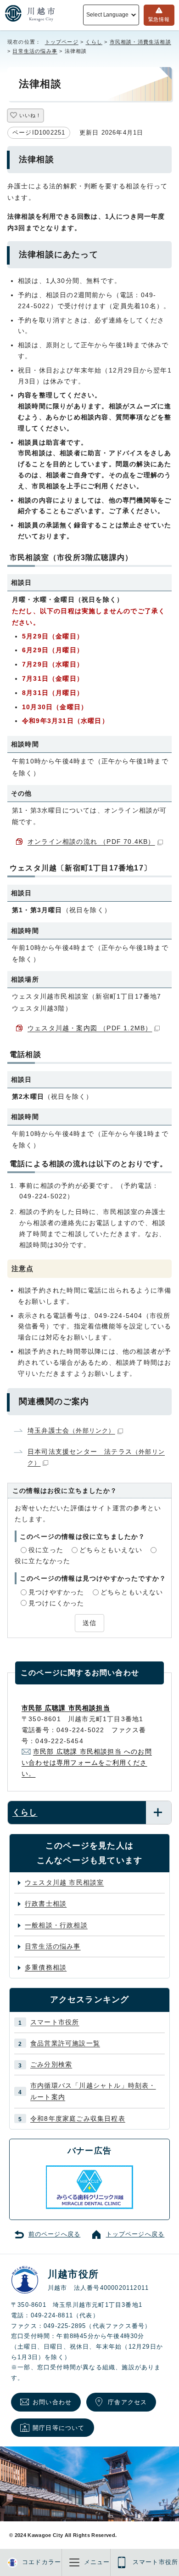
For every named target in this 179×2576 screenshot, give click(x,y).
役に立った (46, 1550)
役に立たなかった (43, 1561)
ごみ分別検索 (51, 2064)
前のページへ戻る (55, 2234)
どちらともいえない (111, 1550)
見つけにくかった (56, 1603)
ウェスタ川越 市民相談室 (64, 1882)
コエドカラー (42, 2562)
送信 (89, 1623)
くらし (94, 42)
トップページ (62, 42)
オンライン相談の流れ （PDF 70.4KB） (91, 842)
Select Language (107, 15)
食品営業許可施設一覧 (65, 2043)
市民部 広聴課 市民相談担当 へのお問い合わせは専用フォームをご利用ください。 (87, 1763)
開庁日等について (59, 2428)
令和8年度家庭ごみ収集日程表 (78, 2118)
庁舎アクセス (127, 2402)
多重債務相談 (46, 1967)
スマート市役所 (55, 2022)
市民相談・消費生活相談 (140, 42)
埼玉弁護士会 (71, 1430)
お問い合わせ (52, 2402)
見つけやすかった (56, 1592)
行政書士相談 (46, 1904)
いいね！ (30, 115)
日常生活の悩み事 (35, 51)
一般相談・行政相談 (56, 1925)
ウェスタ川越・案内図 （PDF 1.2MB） (90, 1028)
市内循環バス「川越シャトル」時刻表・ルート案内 (93, 2091)
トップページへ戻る (135, 2234)
